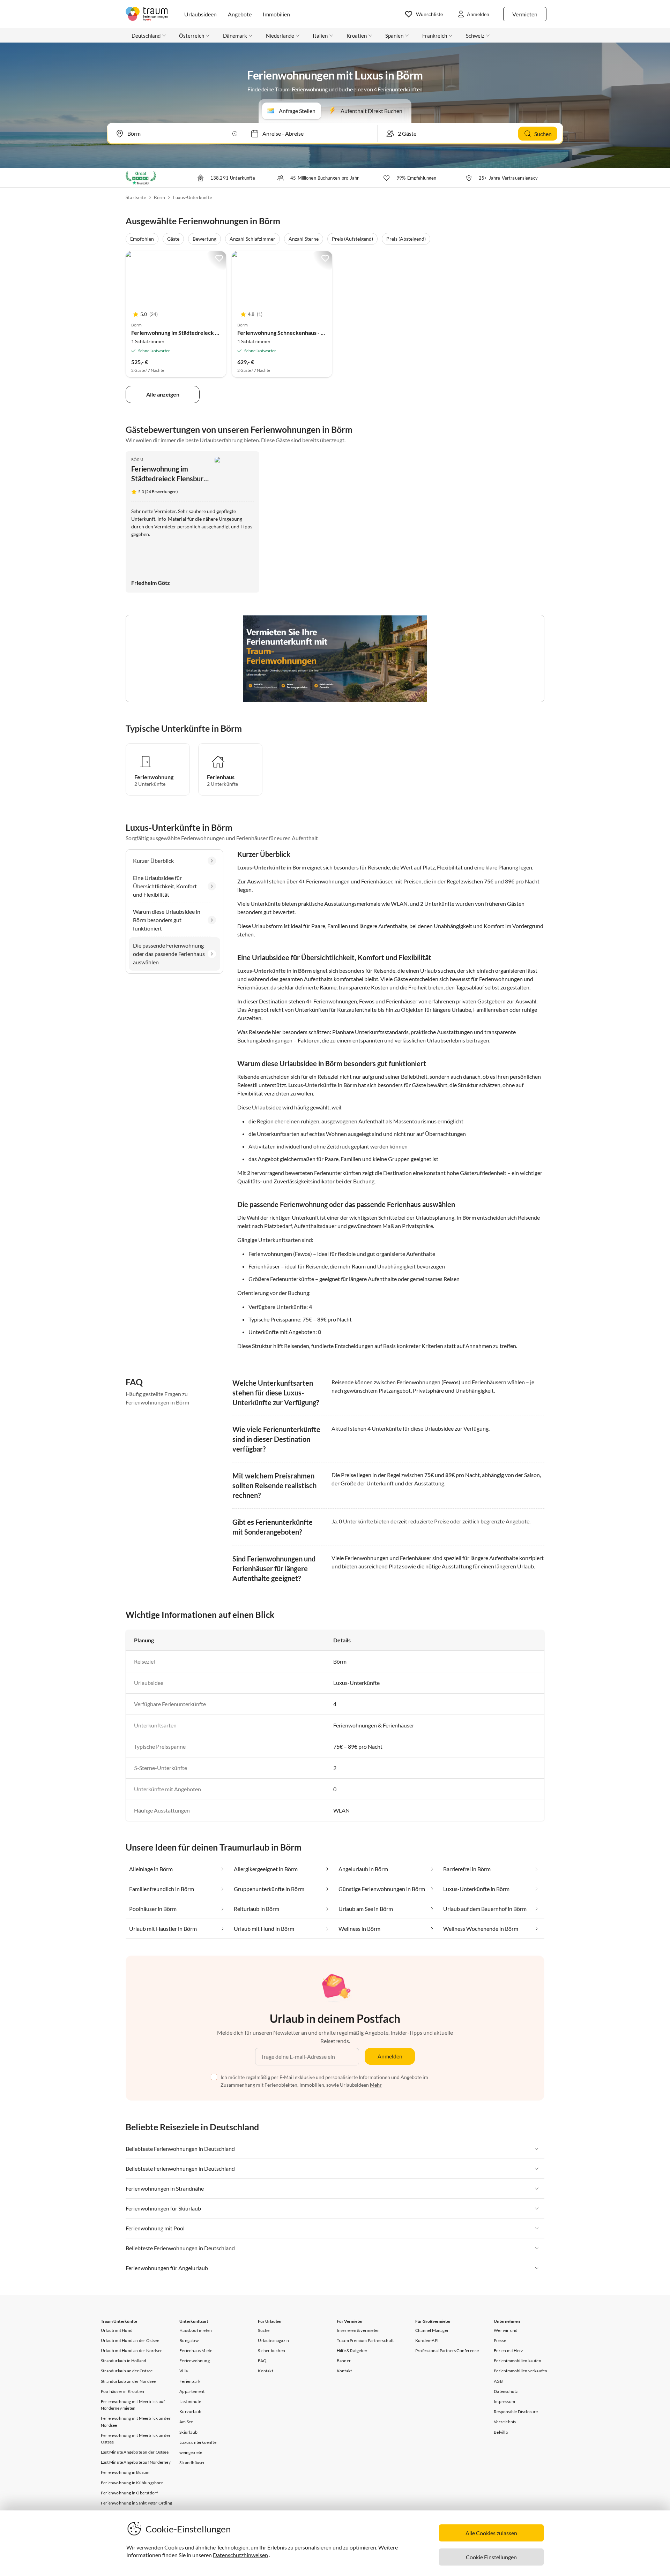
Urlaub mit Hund (117, 2330)
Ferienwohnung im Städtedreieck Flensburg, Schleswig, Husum (209, 333)
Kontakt (265, 2371)
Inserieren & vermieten (358, 2330)
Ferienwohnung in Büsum (125, 2472)
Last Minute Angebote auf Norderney (136, 2462)
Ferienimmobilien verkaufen (520, 2371)
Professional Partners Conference (447, 2351)
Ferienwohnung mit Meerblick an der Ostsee (136, 2439)
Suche (264, 2330)
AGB (498, 2381)
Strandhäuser (192, 2462)
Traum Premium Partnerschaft (365, 2340)
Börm (159, 197)
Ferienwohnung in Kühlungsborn (132, 2483)
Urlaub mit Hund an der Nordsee (132, 2351)
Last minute (190, 2401)
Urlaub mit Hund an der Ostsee (130, 2340)
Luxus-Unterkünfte (193, 197)
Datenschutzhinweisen (240, 2555)
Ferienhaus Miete (196, 2351)
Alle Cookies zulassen (491, 2533)
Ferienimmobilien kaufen (518, 2361)
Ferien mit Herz (508, 2351)
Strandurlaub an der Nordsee (128, 2381)
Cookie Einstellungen (491, 2557)
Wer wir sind (506, 2330)
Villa (184, 2371)
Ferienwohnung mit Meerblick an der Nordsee (136, 2421)
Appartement (192, 2391)
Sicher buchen (271, 2351)
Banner (344, 2361)
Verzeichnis (505, 2422)
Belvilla (501, 2432)
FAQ (262, 2361)
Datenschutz (506, 2391)
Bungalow (189, 2340)
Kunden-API (427, 2340)
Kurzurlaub (190, 2412)
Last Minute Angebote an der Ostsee (135, 2452)
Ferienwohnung (195, 2361)
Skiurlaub (188, 2432)
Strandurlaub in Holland (124, 2361)
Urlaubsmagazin (273, 2340)
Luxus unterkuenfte (198, 2442)
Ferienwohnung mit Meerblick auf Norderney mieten (133, 2405)
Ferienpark (190, 2381)
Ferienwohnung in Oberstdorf (129, 2493)
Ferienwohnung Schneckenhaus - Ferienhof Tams (298, 333)
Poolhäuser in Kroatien (122, 2391)
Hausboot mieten (196, 2330)
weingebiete (191, 2452)
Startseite (136, 197)
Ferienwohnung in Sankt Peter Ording (136, 2503)
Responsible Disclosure (516, 2412)
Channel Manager (432, 2330)
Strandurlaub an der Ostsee (127, 2371)
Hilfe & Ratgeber (352, 2351)
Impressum (504, 2401)
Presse (500, 2340)
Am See (186, 2422)
